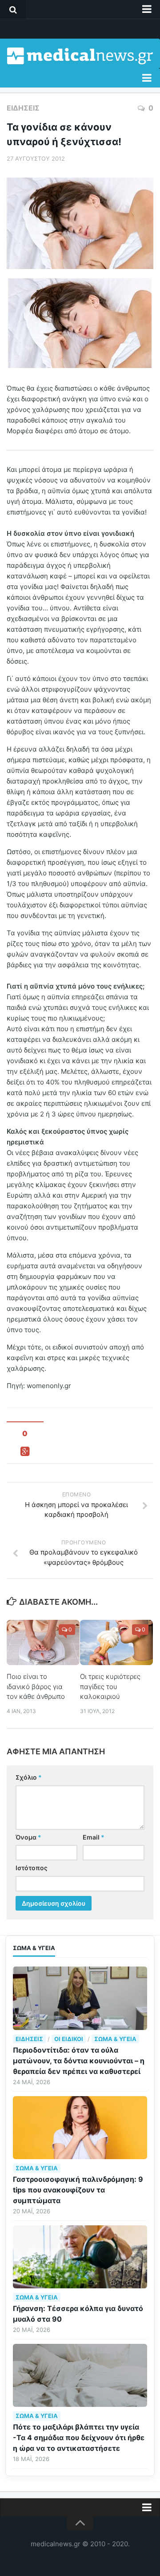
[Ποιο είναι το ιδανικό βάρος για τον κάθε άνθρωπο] (43, 1643)
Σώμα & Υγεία (115, 2039)
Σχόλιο (29, 1777)
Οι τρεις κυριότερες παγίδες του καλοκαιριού (110, 1686)
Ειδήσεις (23, 108)
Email (94, 1837)
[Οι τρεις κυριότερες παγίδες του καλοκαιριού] (116, 1643)
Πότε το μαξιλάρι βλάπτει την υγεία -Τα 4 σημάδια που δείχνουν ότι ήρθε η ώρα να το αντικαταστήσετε (79, 2438)
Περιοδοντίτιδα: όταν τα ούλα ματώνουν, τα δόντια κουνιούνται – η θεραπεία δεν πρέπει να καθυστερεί (79, 2061)
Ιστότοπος (32, 1868)
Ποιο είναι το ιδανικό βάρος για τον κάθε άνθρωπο (36, 1686)
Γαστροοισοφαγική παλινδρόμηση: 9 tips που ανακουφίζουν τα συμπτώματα (78, 2190)
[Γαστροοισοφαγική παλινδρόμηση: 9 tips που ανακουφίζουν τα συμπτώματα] (80, 2128)
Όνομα (28, 1837)
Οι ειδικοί (69, 2039)
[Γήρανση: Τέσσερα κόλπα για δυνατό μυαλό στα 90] (80, 2257)
